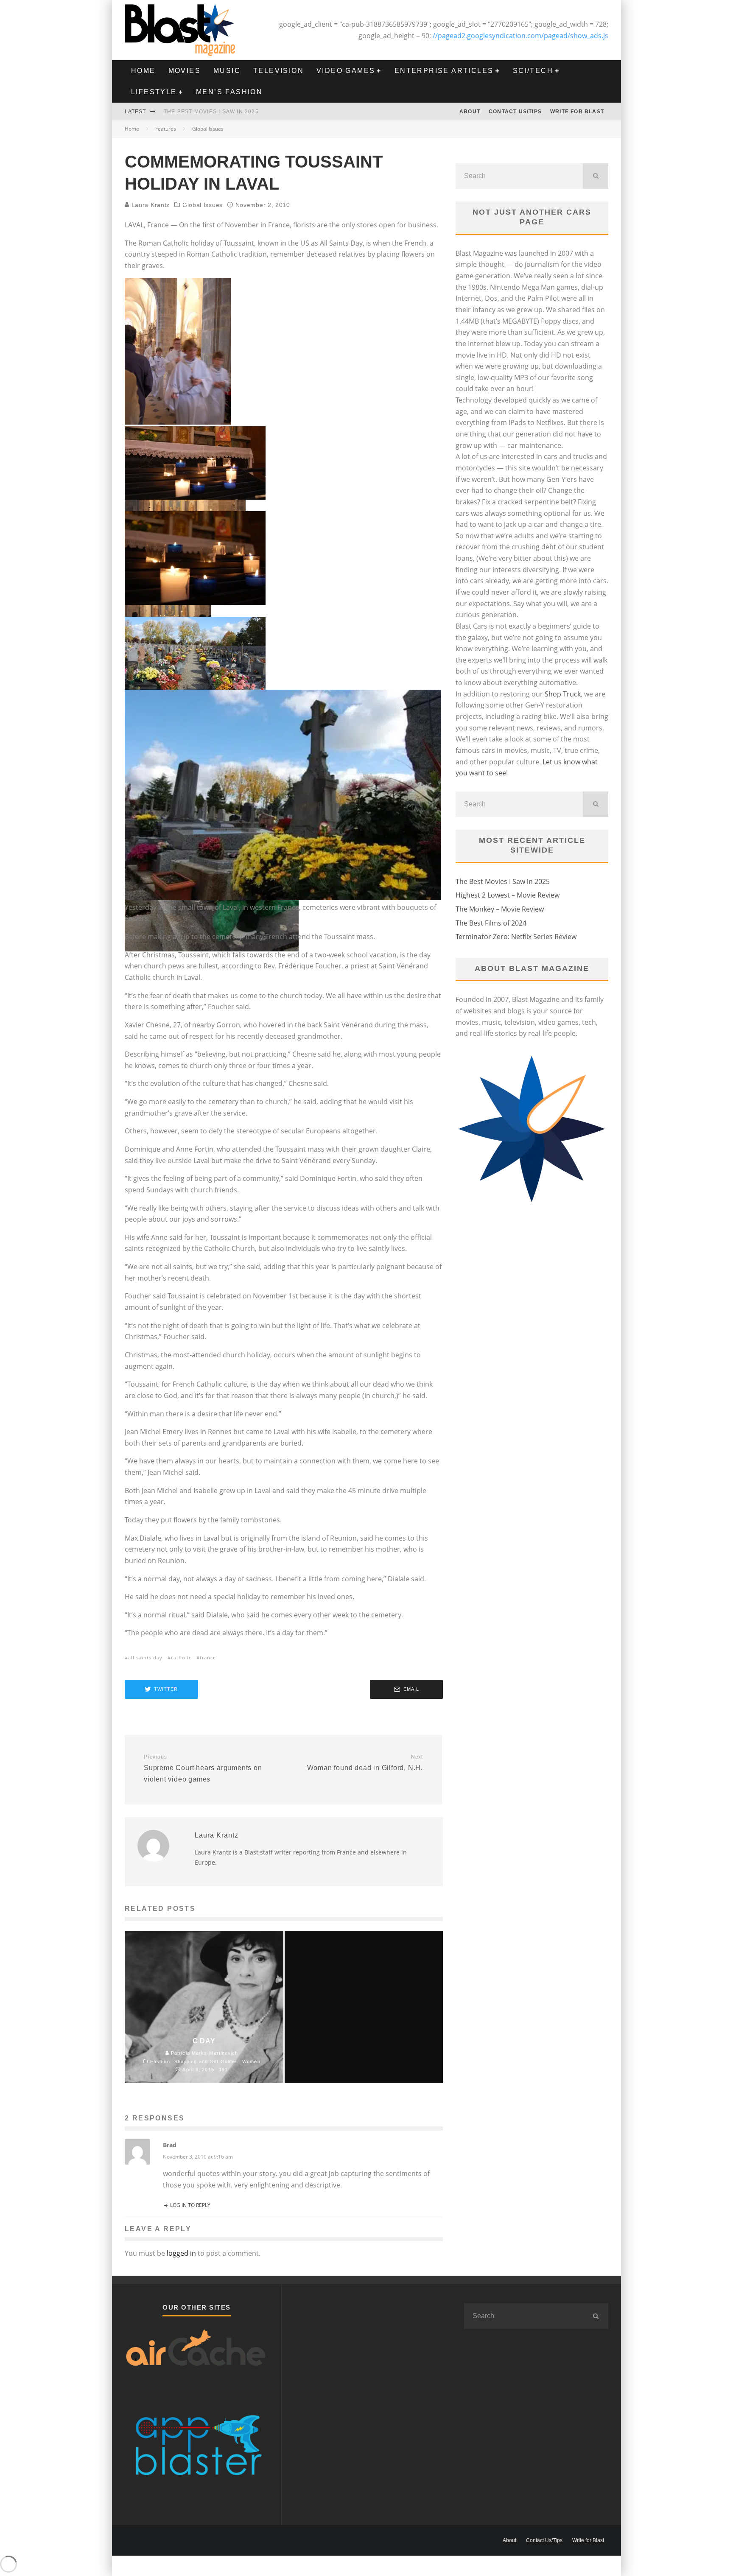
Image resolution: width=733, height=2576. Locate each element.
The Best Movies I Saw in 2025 (211, 112)
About (470, 112)
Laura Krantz (150, 205)
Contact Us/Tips (515, 112)
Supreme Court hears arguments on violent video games (203, 1768)
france (208, 1657)
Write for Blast (577, 112)
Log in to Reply (190, 2205)
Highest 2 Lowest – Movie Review (508, 895)
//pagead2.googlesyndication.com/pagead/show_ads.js (520, 36)
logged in (181, 2253)
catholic (181, 1657)
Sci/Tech (533, 71)
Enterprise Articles (444, 71)
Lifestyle (154, 92)
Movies (185, 71)
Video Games (346, 71)
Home (143, 71)
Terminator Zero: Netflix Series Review (516, 937)
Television (278, 71)
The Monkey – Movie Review (500, 909)
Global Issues (203, 205)
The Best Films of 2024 (491, 923)
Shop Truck (563, 694)
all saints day (145, 1657)
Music (227, 71)
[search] (596, 176)
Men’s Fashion (229, 92)
